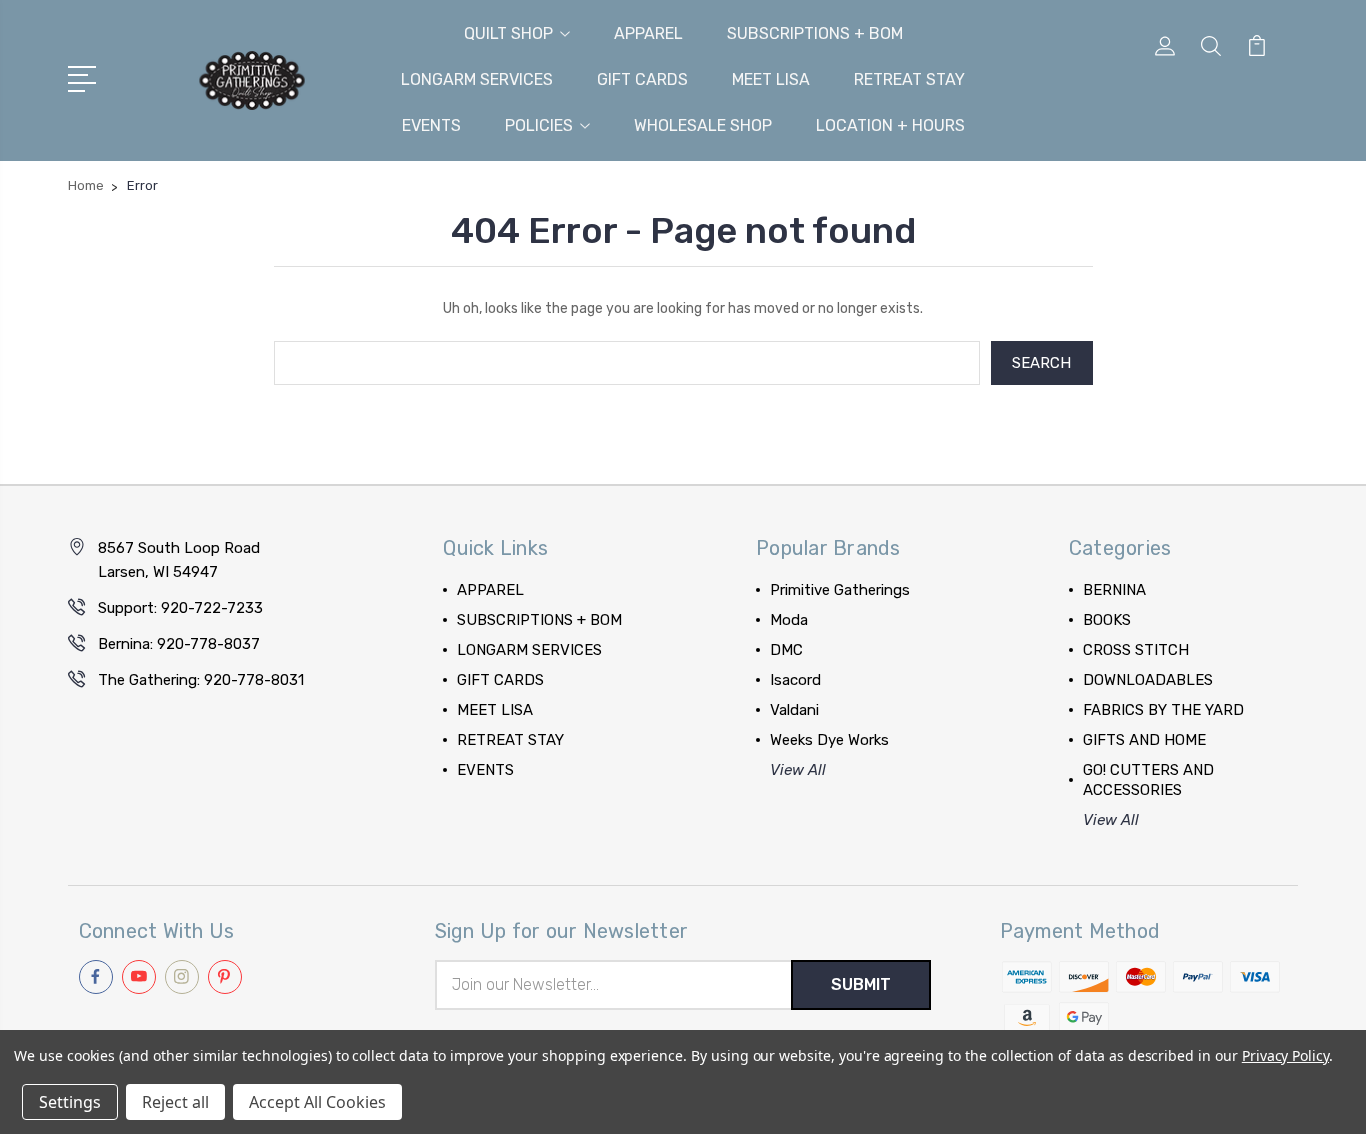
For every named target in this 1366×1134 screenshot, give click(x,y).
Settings (70, 1102)
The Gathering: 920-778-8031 (201, 680)
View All (798, 770)
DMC (786, 650)
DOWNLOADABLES (1148, 680)
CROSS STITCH (1136, 650)
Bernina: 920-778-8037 (179, 644)
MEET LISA (771, 79)
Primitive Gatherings (840, 590)
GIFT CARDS (642, 79)
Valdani (794, 710)
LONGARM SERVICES (477, 79)
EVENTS (431, 125)
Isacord (795, 680)
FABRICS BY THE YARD (1163, 710)
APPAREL (648, 33)
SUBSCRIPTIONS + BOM (815, 33)
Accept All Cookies (317, 1102)
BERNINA (1114, 590)
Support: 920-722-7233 (180, 608)
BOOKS (1107, 620)
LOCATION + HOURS (890, 125)
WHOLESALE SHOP (703, 125)
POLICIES (539, 125)
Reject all (175, 1102)
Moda (789, 620)
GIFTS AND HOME (1144, 740)
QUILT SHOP (508, 33)
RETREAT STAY (909, 79)
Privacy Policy (1285, 1055)
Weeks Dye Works (829, 740)
